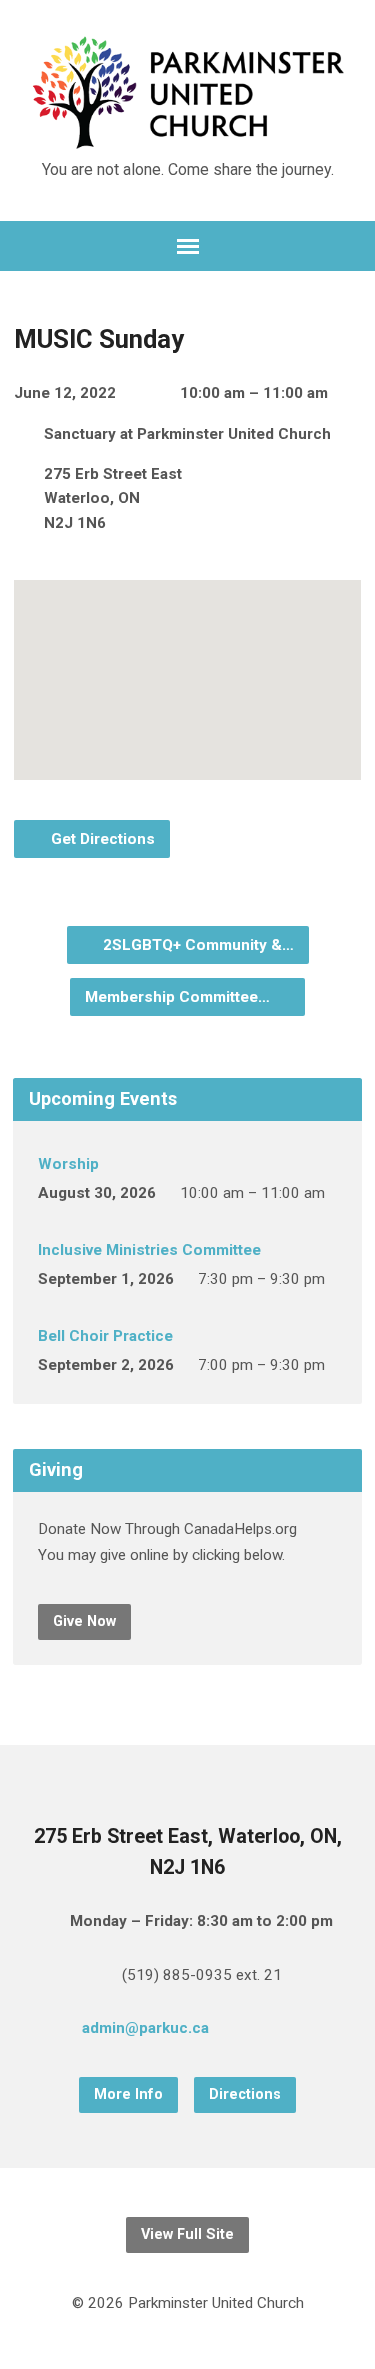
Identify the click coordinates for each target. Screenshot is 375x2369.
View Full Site (187, 2234)
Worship (68, 1164)
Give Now (84, 1621)
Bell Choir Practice (105, 1336)
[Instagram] (313, 2031)
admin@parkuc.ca (145, 2028)
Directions (245, 2094)
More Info (128, 2094)
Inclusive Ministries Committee (149, 1250)
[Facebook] (281, 2031)
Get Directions (101, 839)
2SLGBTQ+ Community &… (196, 945)
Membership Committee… (179, 997)
